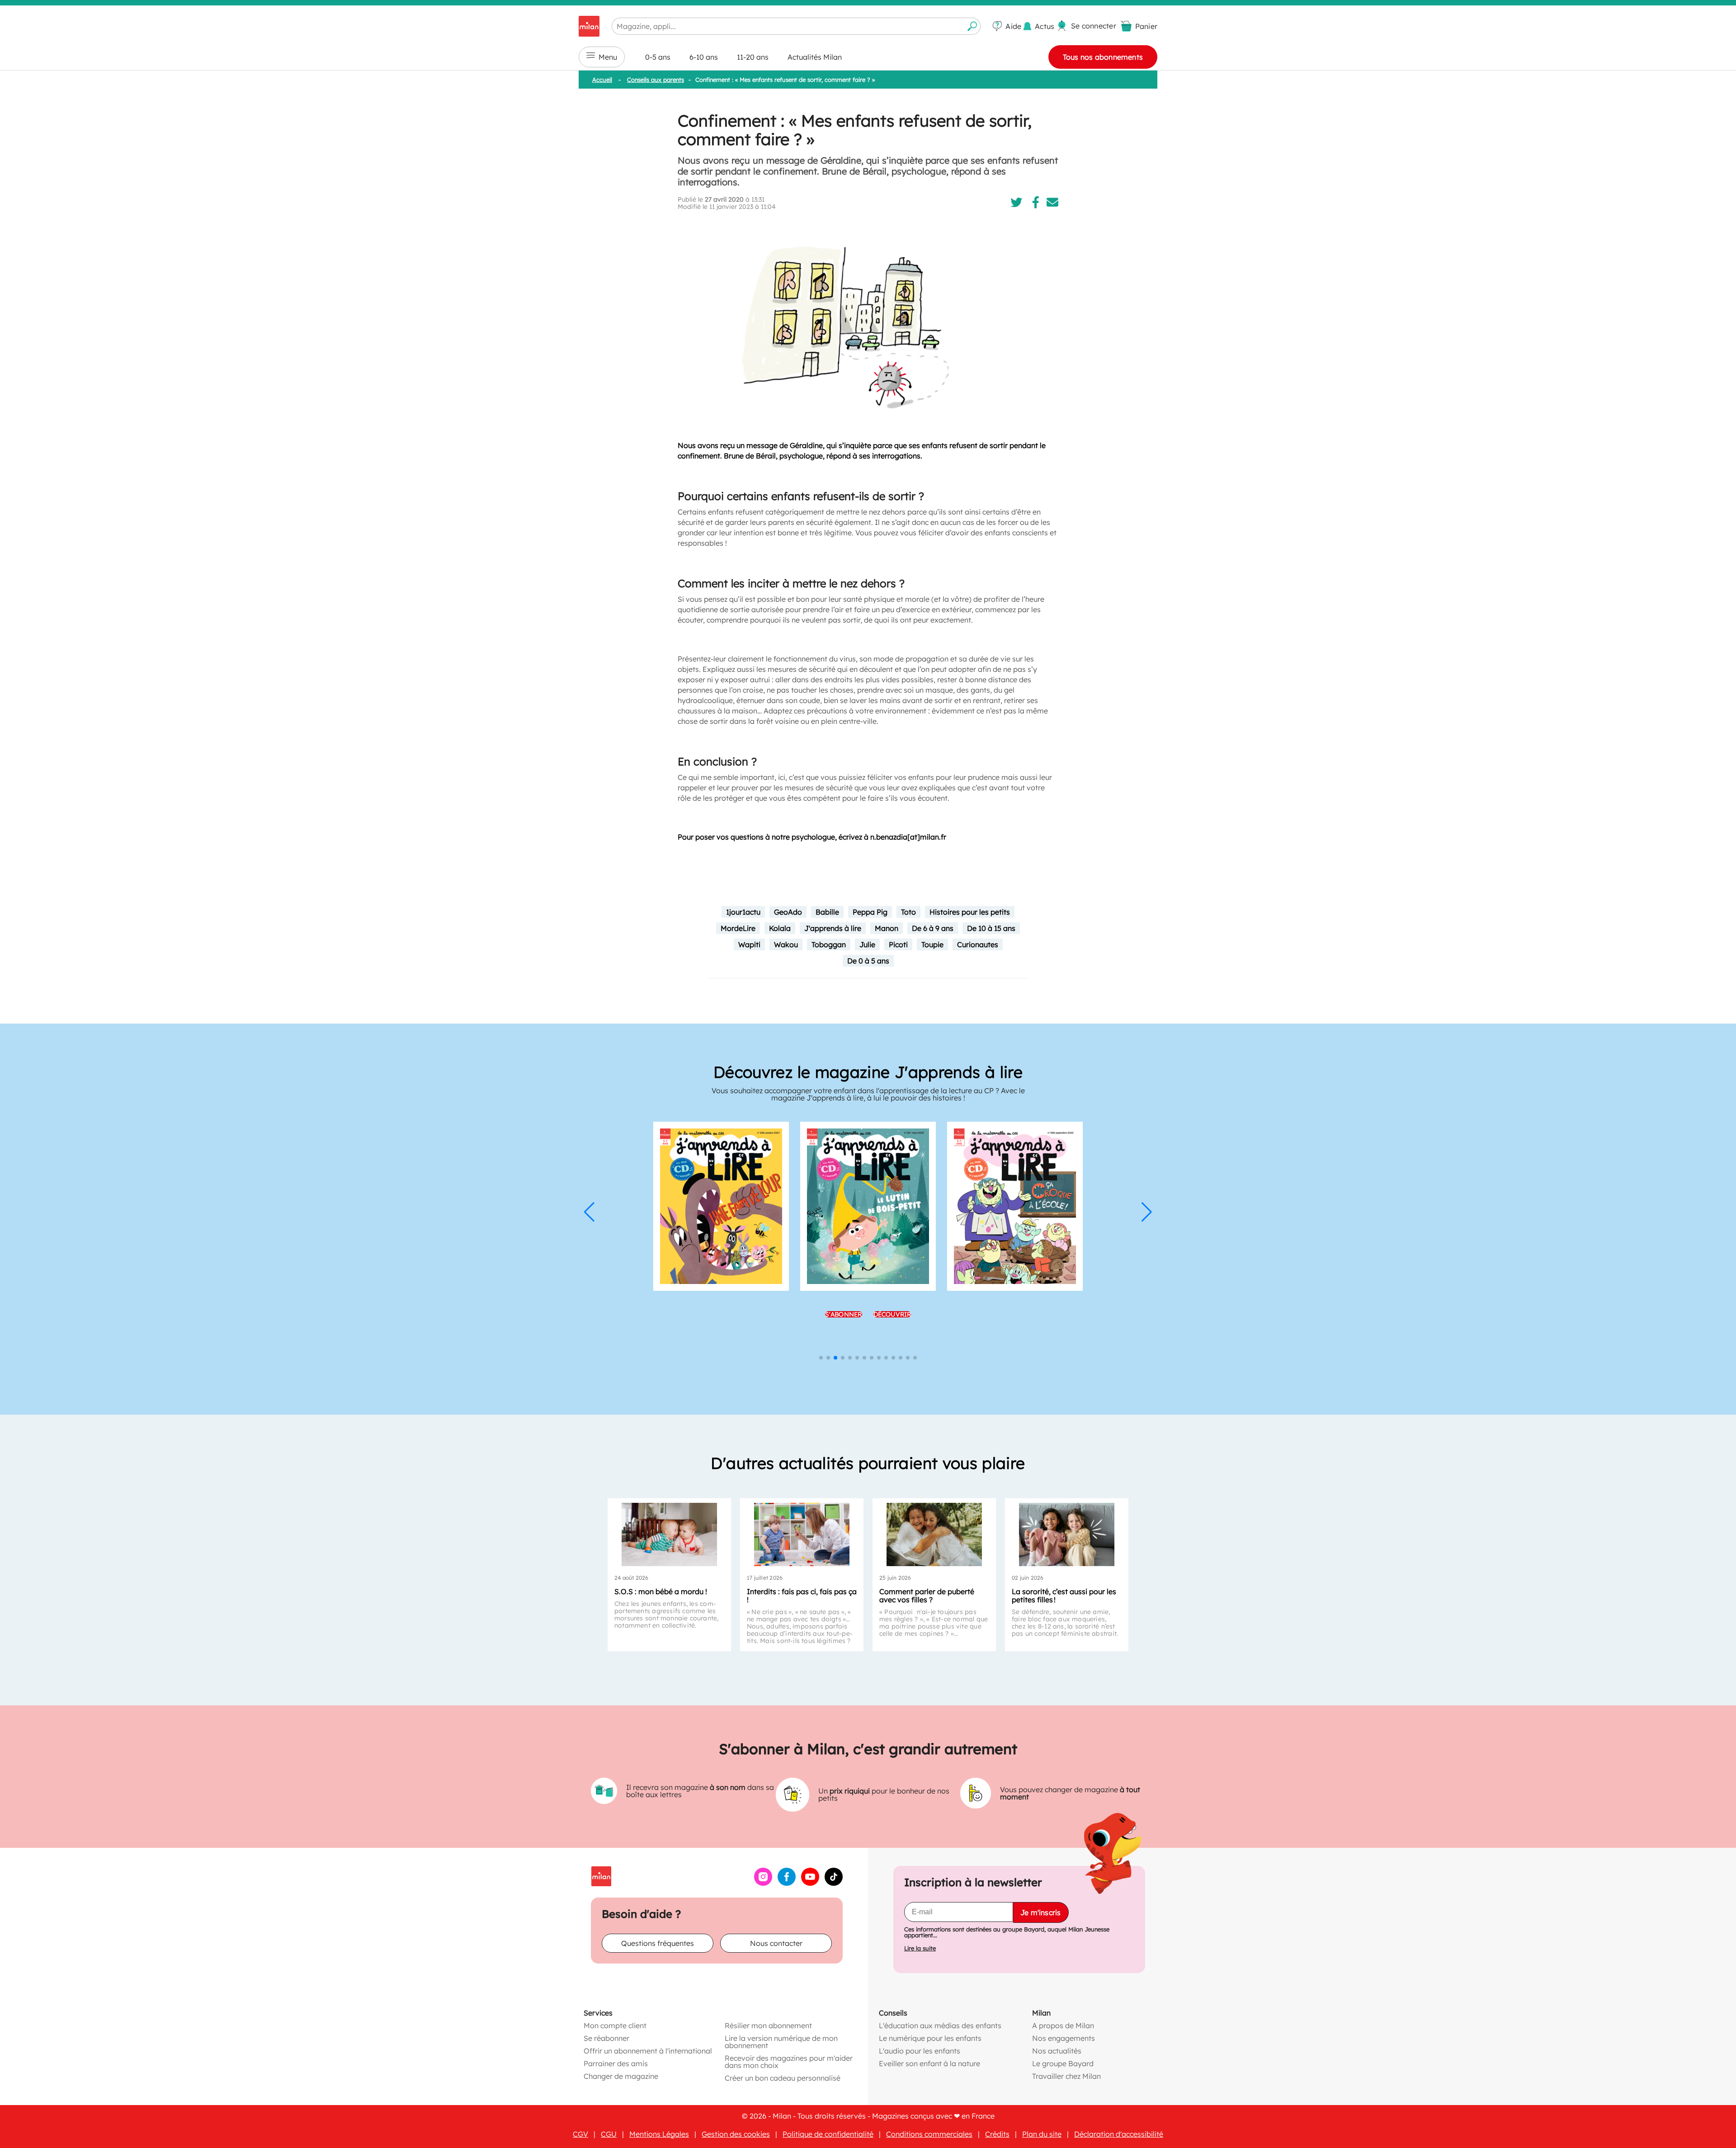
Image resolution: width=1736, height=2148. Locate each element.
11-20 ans (753, 57)
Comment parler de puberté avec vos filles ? (927, 1596)
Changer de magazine (621, 2076)
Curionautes (978, 944)
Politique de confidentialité (828, 2134)
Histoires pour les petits (970, 912)
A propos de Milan (1063, 2025)
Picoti (898, 944)
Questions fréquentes (658, 1943)
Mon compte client (615, 2025)
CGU (609, 2134)
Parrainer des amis (616, 2063)
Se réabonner (606, 2038)
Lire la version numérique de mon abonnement (781, 2041)
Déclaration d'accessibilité (1119, 2134)
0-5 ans (658, 57)
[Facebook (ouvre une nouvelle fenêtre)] (787, 1883)
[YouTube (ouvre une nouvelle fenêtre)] (810, 1883)
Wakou (786, 944)
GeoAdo (788, 912)
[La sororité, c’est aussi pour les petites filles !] (1067, 1534)
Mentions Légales (659, 2134)
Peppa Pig (870, 912)
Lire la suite (920, 1948)
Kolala (780, 928)
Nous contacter (776, 1943)
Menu (608, 57)
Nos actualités (1057, 2050)
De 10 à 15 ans (991, 928)
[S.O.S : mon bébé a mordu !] (669, 1534)
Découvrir (892, 1314)
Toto (908, 912)
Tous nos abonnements (1103, 57)
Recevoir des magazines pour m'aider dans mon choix (789, 2061)
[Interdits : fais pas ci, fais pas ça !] (802, 1534)
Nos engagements (1064, 2038)
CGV (580, 2134)
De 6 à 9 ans (933, 928)
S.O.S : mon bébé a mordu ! (661, 1591)
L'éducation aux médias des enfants (940, 2025)
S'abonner (844, 1314)
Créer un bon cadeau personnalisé (783, 2077)
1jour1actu (743, 912)
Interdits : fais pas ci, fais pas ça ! (802, 1596)
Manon (887, 928)
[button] (589, 1212)
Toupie (932, 944)
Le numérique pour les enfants (930, 2038)
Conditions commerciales (929, 2134)
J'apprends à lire (833, 928)
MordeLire (738, 928)
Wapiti (749, 944)
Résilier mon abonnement (768, 2025)
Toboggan (829, 944)
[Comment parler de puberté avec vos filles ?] (934, 1534)
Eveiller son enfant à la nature (929, 2063)
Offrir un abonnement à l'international (648, 2050)
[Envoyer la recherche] (972, 26)
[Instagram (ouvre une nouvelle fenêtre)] (763, 1883)
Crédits (997, 2134)
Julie (867, 944)
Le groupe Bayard (1063, 2063)
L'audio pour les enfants (920, 2050)
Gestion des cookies (736, 2134)
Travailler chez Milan (1066, 2076)
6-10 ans (704, 57)
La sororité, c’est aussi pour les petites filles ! (1064, 1596)
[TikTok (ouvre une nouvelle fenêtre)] (834, 1883)
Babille (827, 912)
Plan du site (1042, 2134)
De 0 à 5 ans (868, 961)
